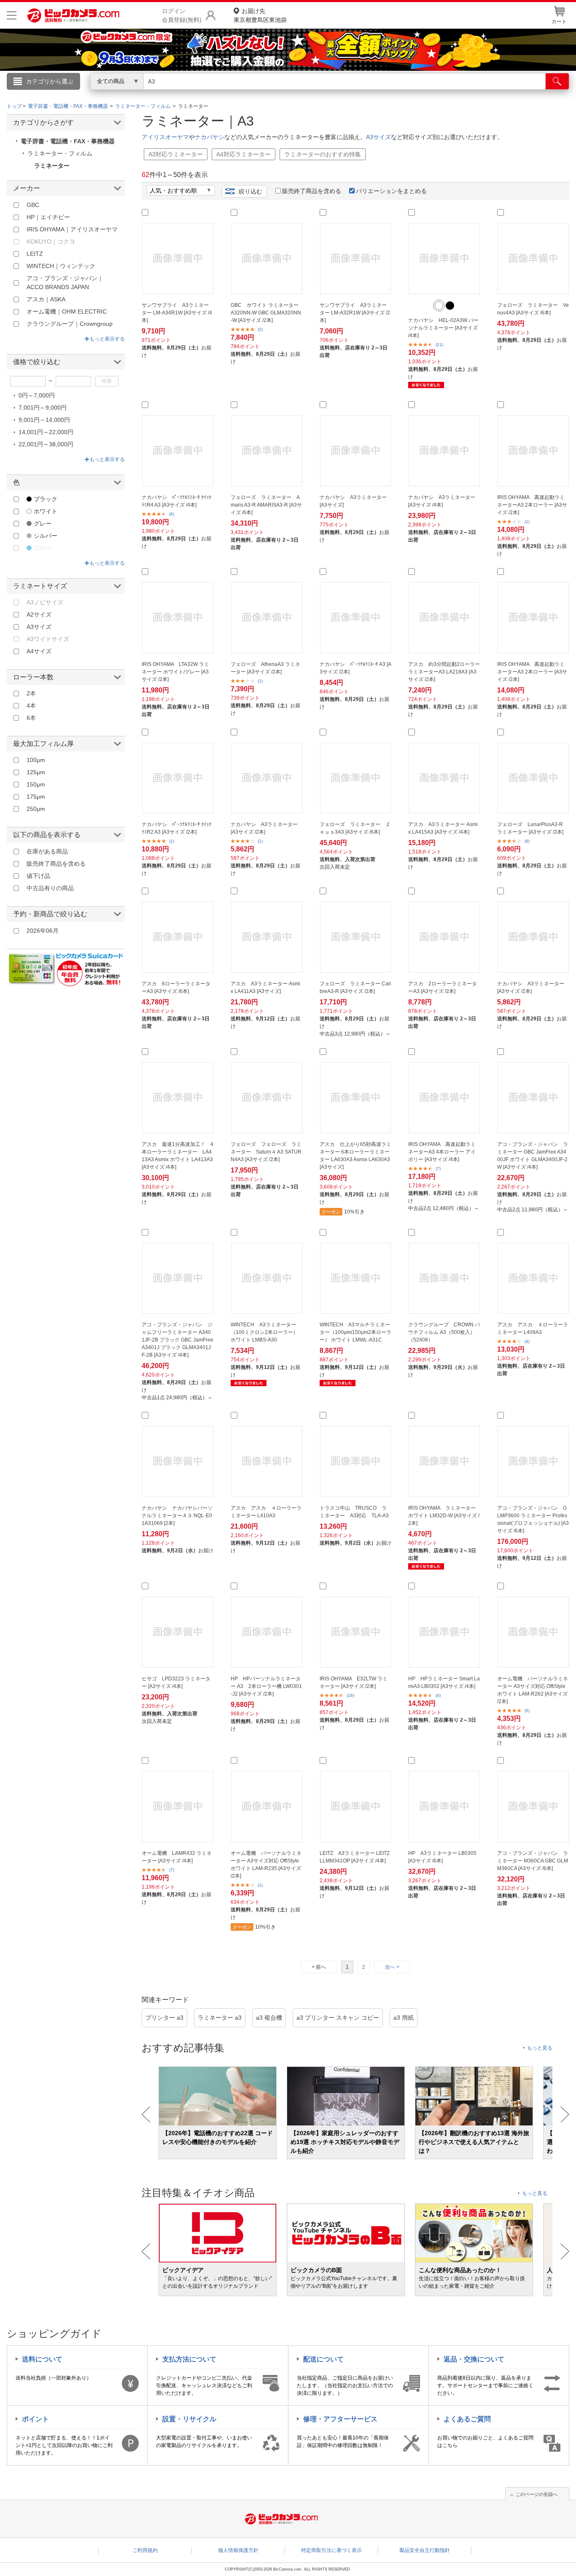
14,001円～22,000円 (46, 432)
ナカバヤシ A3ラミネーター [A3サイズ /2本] (264, 828)
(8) (527, 841)
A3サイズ (378, 137)
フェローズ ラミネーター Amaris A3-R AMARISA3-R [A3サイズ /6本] (266, 505)
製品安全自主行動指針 (425, 2550)
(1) (527, 522)
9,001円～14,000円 (44, 420)
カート (559, 21)
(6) (172, 514)
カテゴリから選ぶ (50, 81)
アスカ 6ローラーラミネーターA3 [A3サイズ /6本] (176, 987)
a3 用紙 (404, 2018)
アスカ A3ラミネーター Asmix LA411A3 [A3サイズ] (265, 987)
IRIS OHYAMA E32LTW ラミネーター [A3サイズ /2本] (354, 1682)
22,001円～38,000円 (46, 444)
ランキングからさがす (254, 93)
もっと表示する (107, 339)
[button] (439, 306)
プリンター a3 (164, 2018)
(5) (527, 1711)
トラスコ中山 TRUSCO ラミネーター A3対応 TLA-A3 (354, 1512)
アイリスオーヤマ (165, 137)
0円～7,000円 (37, 395)
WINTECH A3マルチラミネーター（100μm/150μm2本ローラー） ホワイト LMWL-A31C (355, 1332)
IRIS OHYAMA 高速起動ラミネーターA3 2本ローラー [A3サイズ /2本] (532, 505)
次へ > (392, 1967)
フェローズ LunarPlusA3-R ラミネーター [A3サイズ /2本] (530, 828)
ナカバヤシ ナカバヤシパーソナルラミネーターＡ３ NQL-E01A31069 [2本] (177, 1516)
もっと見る (540, 2048)
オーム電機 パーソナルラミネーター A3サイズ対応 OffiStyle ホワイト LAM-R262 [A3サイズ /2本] (533, 1690)
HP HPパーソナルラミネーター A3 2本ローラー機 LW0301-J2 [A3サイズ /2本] (266, 1686)
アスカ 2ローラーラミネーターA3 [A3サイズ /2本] (443, 987)
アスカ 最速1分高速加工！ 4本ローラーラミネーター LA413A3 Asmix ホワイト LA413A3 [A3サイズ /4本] (178, 1156)
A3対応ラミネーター (176, 154)
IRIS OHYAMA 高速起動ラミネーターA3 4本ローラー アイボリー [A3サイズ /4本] (442, 1152)
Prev (146, 2114)
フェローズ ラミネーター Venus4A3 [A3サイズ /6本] (533, 309)
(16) (350, 1695)
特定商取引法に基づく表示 (331, 2550)
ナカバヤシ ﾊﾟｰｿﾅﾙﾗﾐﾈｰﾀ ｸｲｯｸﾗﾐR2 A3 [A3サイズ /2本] (176, 828)
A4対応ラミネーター (244, 154)
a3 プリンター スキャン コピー (338, 2018)
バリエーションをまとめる (391, 191)
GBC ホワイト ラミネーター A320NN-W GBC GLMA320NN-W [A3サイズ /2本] (266, 313)
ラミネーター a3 (220, 2018)
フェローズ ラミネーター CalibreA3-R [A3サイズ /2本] (355, 987)
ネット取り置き (397, 93)
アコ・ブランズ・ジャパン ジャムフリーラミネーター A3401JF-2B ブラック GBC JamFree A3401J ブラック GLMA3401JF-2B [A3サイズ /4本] (178, 1340)
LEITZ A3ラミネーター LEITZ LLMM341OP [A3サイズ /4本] (355, 1857)
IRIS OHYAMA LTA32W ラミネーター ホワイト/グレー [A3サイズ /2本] (175, 672)
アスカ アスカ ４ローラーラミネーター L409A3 (533, 1328)
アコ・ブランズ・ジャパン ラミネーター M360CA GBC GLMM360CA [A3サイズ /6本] (533, 1861)
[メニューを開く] (12, 15)
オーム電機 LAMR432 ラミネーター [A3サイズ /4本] (177, 1857)
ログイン (107, 95)
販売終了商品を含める (312, 191)
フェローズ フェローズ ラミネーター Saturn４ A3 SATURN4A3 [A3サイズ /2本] (266, 1152)
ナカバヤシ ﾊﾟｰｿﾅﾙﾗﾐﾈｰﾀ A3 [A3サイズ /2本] (355, 668)
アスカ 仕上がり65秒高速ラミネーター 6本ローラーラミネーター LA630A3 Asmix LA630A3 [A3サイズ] (355, 1156)
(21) (439, 345)
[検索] (557, 81)
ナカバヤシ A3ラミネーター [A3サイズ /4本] (442, 501)
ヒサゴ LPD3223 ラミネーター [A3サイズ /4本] (176, 1682)
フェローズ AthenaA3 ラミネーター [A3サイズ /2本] (265, 668)
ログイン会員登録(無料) (182, 15)
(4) (527, 1341)
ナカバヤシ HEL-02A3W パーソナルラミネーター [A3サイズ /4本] (443, 328)
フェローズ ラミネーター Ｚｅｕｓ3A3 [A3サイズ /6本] (355, 828)
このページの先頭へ (537, 2494)
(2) (260, 329)
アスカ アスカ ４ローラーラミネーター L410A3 (266, 1512)
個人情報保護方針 (238, 2550)
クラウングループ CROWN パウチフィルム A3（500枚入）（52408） (444, 1332)
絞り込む (250, 191)
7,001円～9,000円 (43, 408)
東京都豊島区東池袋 (260, 15)
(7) (438, 1169)
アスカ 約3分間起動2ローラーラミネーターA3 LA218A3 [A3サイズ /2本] (444, 672)
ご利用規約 (145, 2550)
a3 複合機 (269, 2018)
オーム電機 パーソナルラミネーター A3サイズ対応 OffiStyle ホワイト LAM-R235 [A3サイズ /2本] (266, 1865)
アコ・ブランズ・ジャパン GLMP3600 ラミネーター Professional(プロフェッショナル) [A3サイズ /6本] (533, 1519)
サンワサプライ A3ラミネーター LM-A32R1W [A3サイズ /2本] (355, 313)
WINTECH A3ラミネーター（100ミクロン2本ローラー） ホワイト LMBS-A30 (264, 1332)
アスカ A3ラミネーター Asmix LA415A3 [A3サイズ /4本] (443, 828)
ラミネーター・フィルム (60, 153)
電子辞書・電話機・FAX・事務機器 (68, 141)
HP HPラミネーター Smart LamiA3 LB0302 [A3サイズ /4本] (444, 1682)
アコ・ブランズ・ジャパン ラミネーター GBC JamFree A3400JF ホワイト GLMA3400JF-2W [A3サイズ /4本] (533, 1156)
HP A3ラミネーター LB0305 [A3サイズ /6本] (442, 1857)
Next (565, 2114)
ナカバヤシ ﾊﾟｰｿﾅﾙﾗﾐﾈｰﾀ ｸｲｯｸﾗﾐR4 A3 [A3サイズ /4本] (176, 501)
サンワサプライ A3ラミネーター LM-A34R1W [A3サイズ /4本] (177, 313)
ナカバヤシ (210, 137)
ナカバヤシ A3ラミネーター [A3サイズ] (353, 501)
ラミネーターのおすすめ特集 (323, 154)
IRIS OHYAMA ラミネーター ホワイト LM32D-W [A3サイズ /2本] (444, 1516)
